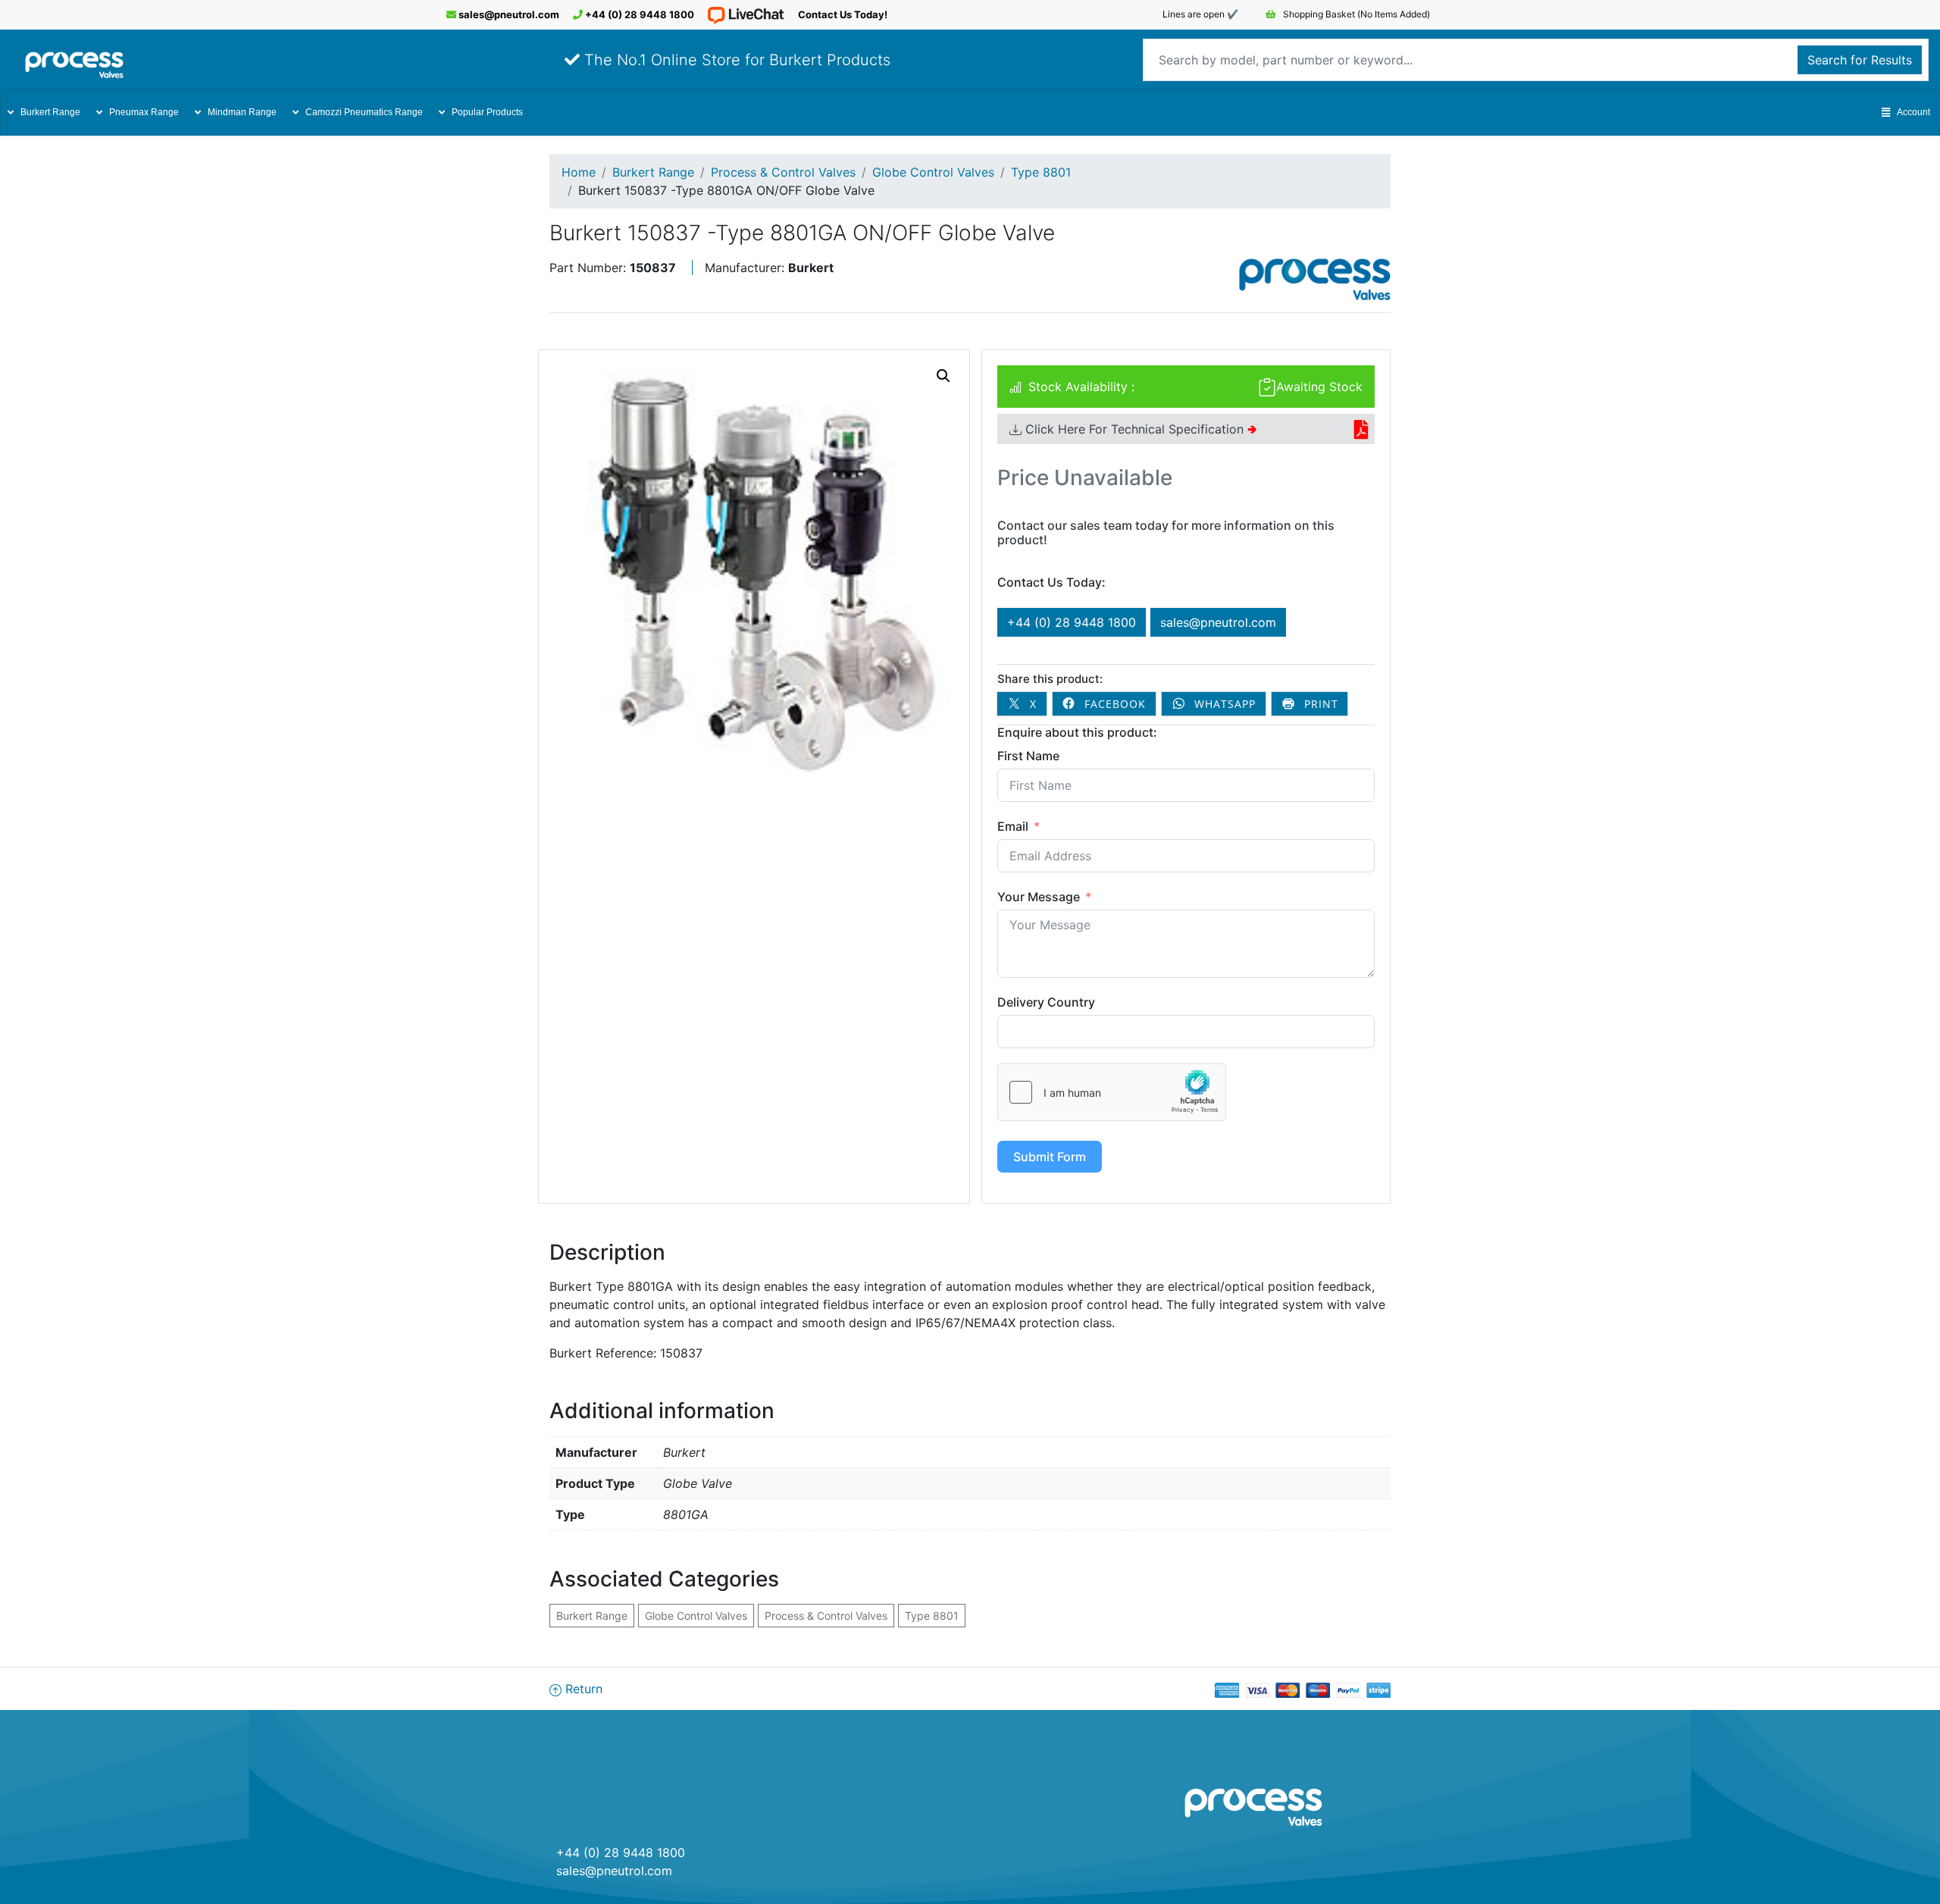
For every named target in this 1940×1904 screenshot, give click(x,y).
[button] (943, 376)
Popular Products (487, 112)
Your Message (1039, 897)
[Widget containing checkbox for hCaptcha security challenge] (1112, 1092)
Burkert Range (50, 112)
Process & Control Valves (783, 172)
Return (582, 1689)
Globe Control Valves (933, 172)
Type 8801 (1041, 172)
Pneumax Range (144, 112)
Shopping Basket (1355, 14)
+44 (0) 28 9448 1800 (638, 14)
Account (1913, 112)
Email (1013, 826)
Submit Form (1050, 1157)
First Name (1028, 756)
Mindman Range (242, 112)
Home (579, 172)
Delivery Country (1046, 1002)
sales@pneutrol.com (508, 14)
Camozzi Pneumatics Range (364, 112)
